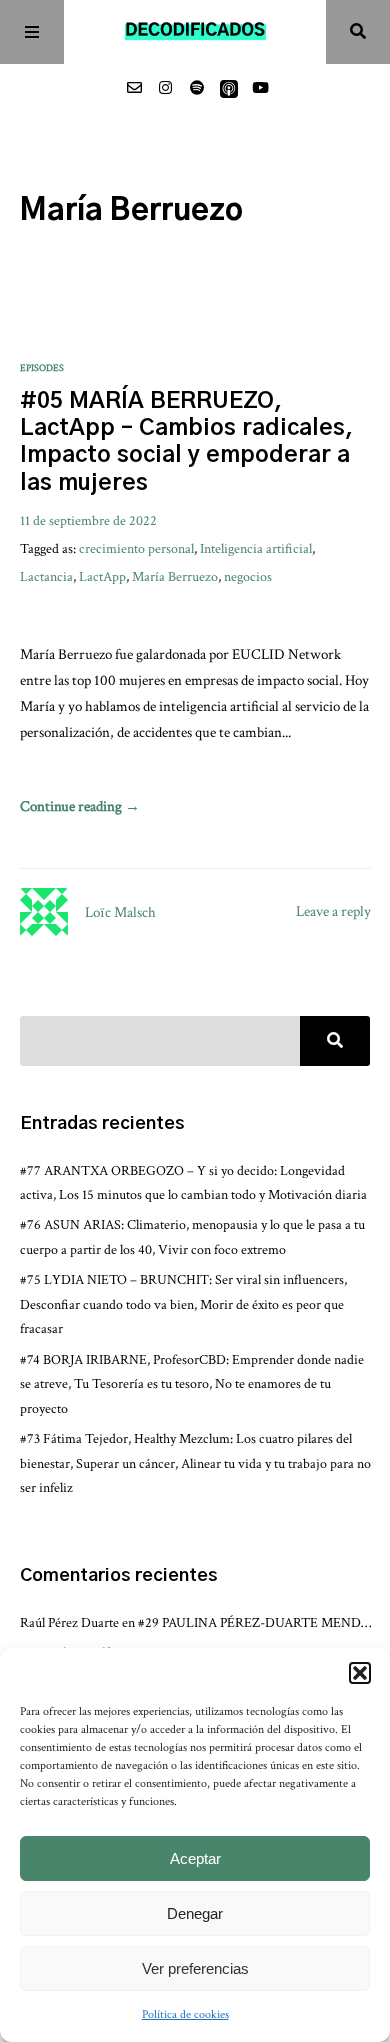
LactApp (102, 576)
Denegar (195, 1913)
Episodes (42, 368)
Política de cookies (185, 2014)
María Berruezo (175, 576)
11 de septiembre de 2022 (88, 520)
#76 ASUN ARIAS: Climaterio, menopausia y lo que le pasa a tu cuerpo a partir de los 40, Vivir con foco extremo (192, 1236)
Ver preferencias (195, 1968)
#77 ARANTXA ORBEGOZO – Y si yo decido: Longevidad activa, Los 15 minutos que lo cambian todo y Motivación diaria (193, 1182)
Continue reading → (80, 806)
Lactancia (46, 576)
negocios (248, 576)
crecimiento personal (136, 548)
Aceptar (195, 1858)
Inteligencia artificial (256, 548)
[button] (360, 1673)
